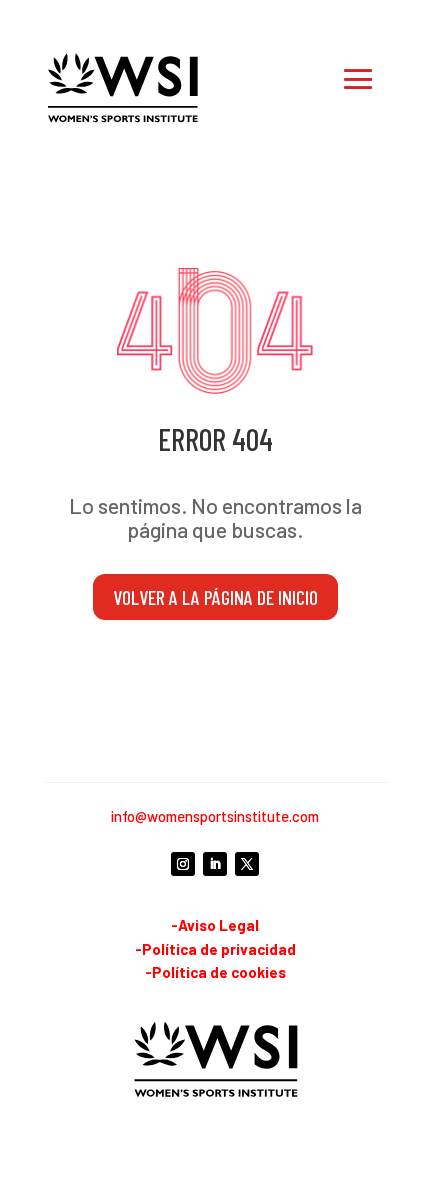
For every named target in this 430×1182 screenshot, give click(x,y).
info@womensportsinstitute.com (215, 816)
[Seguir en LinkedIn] (215, 864)
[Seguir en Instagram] (183, 864)
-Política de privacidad (215, 949)
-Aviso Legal (215, 925)
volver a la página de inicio (215, 597)
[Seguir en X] (247, 864)
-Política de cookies (215, 972)
